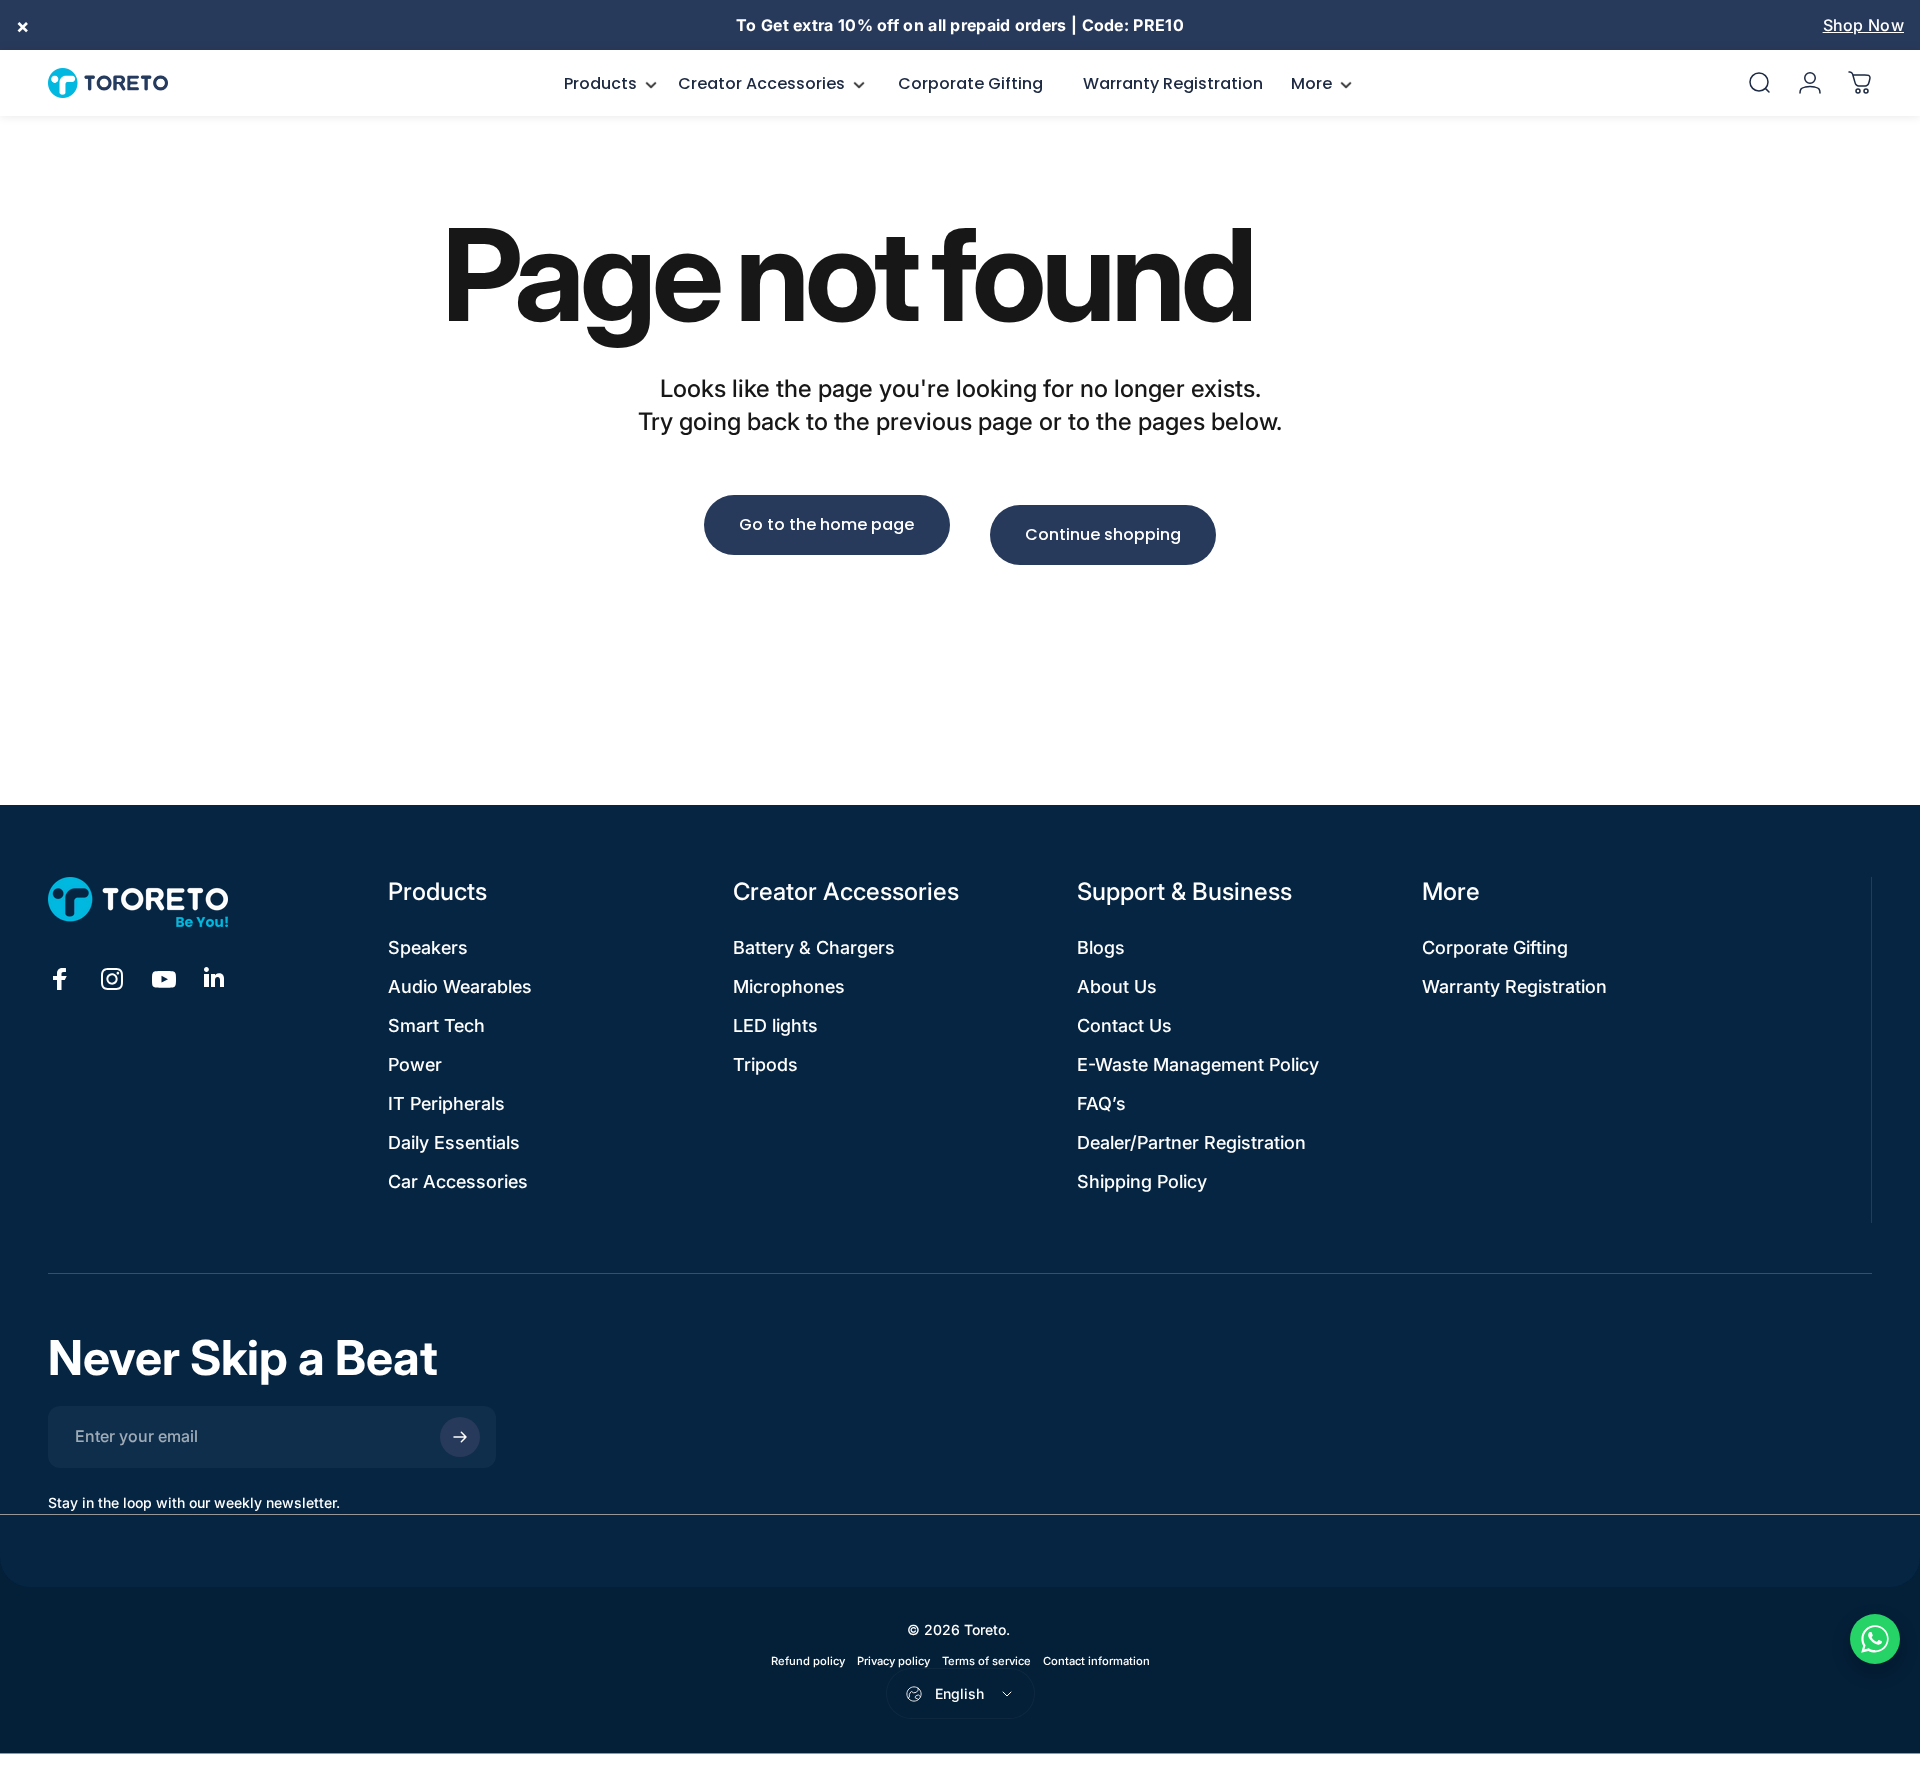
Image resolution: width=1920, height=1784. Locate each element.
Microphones (789, 986)
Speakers (428, 947)
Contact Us (1124, 1025)
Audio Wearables (460, 986)
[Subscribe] (460, 1437)
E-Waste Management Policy (1198, 1064)
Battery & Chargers (814, 947)
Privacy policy (893, 1661)
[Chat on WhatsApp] (1875, 1639)
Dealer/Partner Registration (1191, 1142)
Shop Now (1863, 25)
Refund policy (808, 1661)
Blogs (1101, 947)
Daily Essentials (454, 1142)
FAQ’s (1101, 1103)
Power (415, 1064)
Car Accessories (458, 1181)
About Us (1117, 986)
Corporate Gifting (1495, 947)
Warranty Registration (1514, 986)
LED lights (775, 1025)
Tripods (765, 1064)
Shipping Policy (1142, 1181)
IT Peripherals (446, 1103)
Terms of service (986, 1661)
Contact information (1096, 1661)
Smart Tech (436, 1025)
